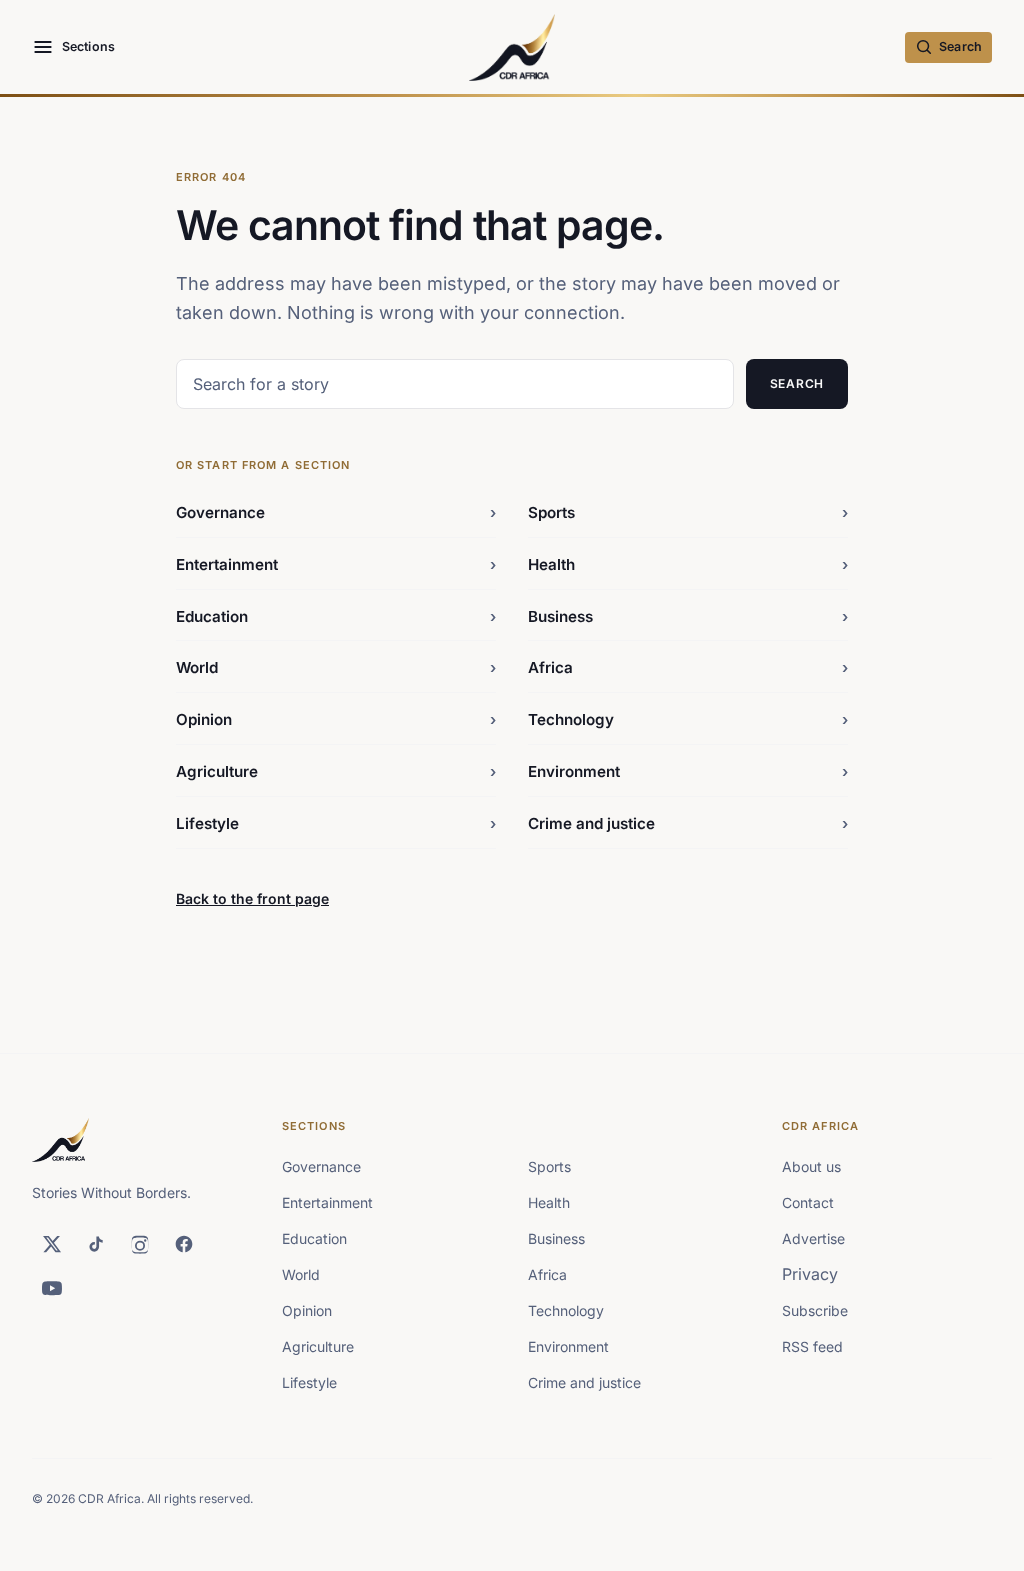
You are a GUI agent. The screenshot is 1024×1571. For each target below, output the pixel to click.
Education (336, 616)
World (336, 667)
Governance (336, 512)
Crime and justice (688, 823)
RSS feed (812, 1346)
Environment (688, 771)
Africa (688, 667)
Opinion (336, 719)
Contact (808, 1202)
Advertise (813, 1238)
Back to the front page (252, 898)
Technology (688, 719)
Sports (688, 512)
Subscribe (815, 1310)
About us (811, 1166)
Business (688, 616)
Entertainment (336, 564)
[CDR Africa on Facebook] (184, 1244)
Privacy (810, 1274)
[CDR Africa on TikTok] (96, 1244)
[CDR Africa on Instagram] (140, 1244)
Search (797, 383)
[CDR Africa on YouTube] (52, 1288)
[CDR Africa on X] (52, 1244)
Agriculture (336, 771)
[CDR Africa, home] (512, 47)
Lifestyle (336, 823)
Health (688, 564)
